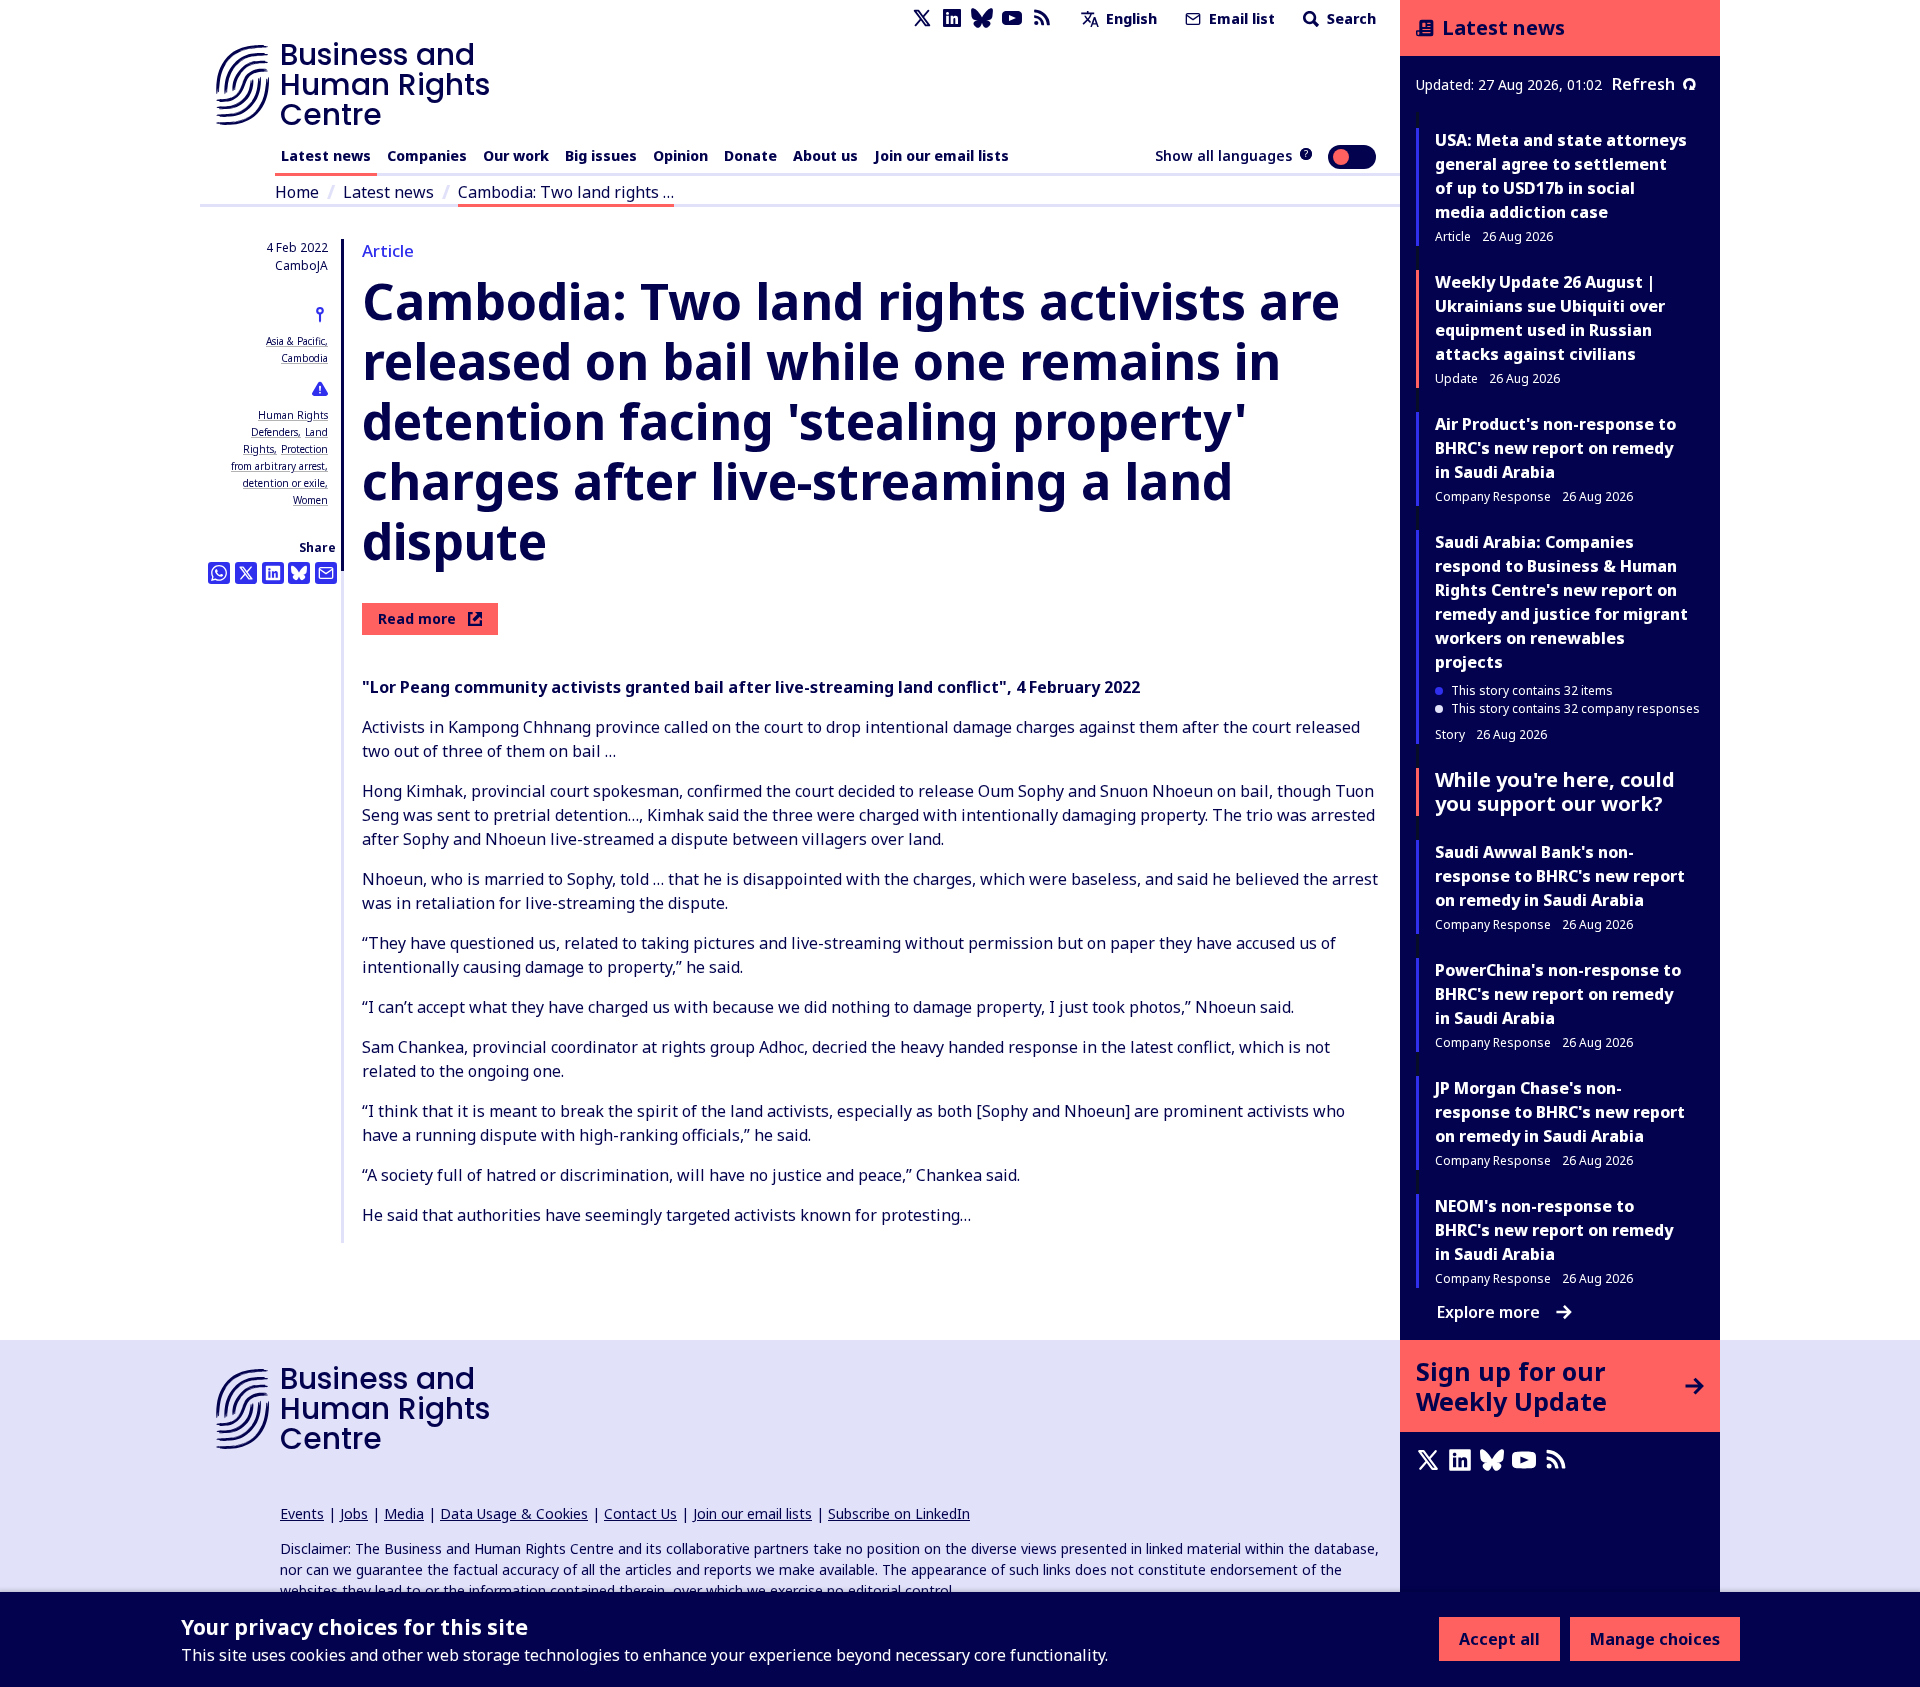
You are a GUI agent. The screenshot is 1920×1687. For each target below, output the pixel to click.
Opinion (680, 155)
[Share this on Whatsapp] (219, 573)
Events (302, 1513)
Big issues (601, 155)
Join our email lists (941, 155)
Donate (750, 155)
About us (825, 155)
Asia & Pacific (295, 341)
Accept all (1499, 1639)
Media (404, 1513)
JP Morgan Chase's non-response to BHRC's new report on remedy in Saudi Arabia (1560, 1112)
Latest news (326, 155)
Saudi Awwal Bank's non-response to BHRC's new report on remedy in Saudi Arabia (1560, 876)
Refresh (1643, 84)
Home (297, 192)
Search (1349, 18)
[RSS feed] (1042, 18)
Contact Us (640, 1513)
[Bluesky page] (982, 18)
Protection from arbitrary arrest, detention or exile (279, 466)
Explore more (1488, 1312)
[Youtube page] (1012, 18)
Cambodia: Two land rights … (566, 192)
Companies (427, 155)
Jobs (354, 1513)
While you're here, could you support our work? (1555, 791)
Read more (417, 618)
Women (310, 500)
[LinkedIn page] (952, 18)
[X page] (922, 18)
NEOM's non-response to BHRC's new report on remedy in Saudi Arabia (1554, 1230)
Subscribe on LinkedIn (899, 1513)
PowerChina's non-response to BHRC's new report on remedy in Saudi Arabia (1558, 994)
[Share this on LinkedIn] (273, 573)
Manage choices (1655, 1639)
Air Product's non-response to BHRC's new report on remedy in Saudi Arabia (1555, 448)
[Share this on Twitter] (246, 573)
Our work (516, 155)
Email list (1240, 18)
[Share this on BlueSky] (299, 573)
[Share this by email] (326, 573)
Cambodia (304, 358)
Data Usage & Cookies (514, 1513)
